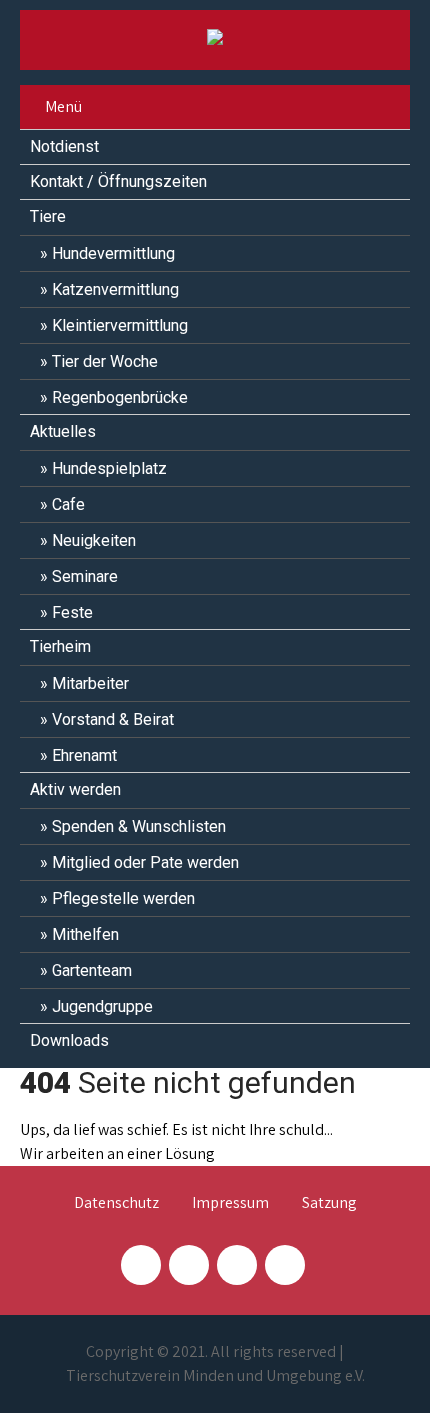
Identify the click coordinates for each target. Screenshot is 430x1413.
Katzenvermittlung (115, 289)
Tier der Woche (105, 361)
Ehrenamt (84, 755)
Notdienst (64, 146)
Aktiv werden (75, 789)
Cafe (68, 504)
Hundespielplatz (109, 468)
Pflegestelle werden (123, 898)
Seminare (85, 576)
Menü (63, 106)
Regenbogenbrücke (120, 397)
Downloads (69, 1040)
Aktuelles (63, 431)
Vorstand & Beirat (113, 719)
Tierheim (60, 646)
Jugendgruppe (102, 1006)
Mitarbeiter (90, 683)
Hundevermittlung (113, 253)
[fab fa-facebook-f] (141, 1265)
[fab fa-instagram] (189, 1265)
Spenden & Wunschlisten (139, 826)
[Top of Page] (373, 1370)
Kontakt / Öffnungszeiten (118, 181)
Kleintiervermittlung (120, 325)
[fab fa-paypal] (237, 1265)
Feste (72, 612)
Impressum (230, 1204)
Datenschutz (116, 1204)
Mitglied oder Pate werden (145, 862)
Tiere (48, 216)
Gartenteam (92, 970)
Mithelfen (85, 934)
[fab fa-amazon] (285, 1265)
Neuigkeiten (94, 540)
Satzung (329, 1204)
